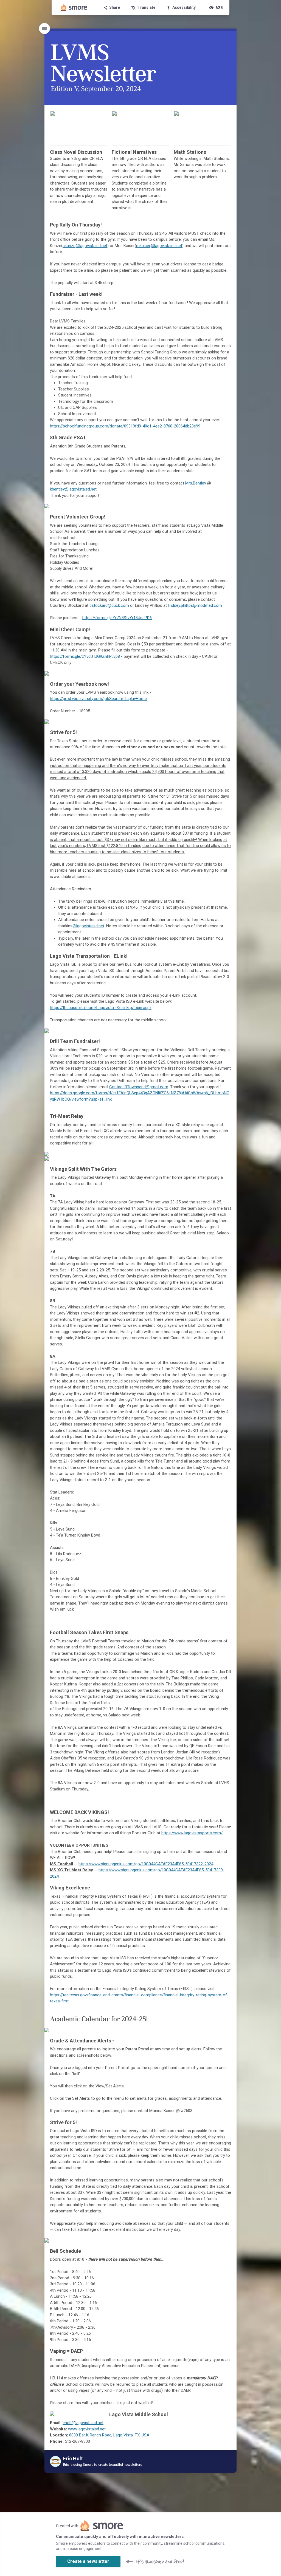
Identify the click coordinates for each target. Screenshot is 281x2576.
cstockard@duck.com (109, 605)
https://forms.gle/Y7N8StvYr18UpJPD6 (117, 618)
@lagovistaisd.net (88, 926)
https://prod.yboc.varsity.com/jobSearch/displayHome (98, 699)
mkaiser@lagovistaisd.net (159, 246)
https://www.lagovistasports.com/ (192, 1833)
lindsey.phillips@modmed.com (195, 605)
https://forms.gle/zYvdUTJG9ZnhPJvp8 (85, 656)
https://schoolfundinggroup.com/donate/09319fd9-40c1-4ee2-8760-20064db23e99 (125, 426)
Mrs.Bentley (196, 483)
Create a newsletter (88, 2561)
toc (44, 29)
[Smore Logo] (74, 8)
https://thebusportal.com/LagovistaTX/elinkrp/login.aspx (101, 1008)
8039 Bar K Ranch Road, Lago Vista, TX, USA (109, 2435)
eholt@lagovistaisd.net (83, 2423)
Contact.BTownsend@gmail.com (139, 1087)
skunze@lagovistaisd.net (85, 246)
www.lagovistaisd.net (87, 2429)
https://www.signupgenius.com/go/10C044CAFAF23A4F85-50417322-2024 (146, 1864)
